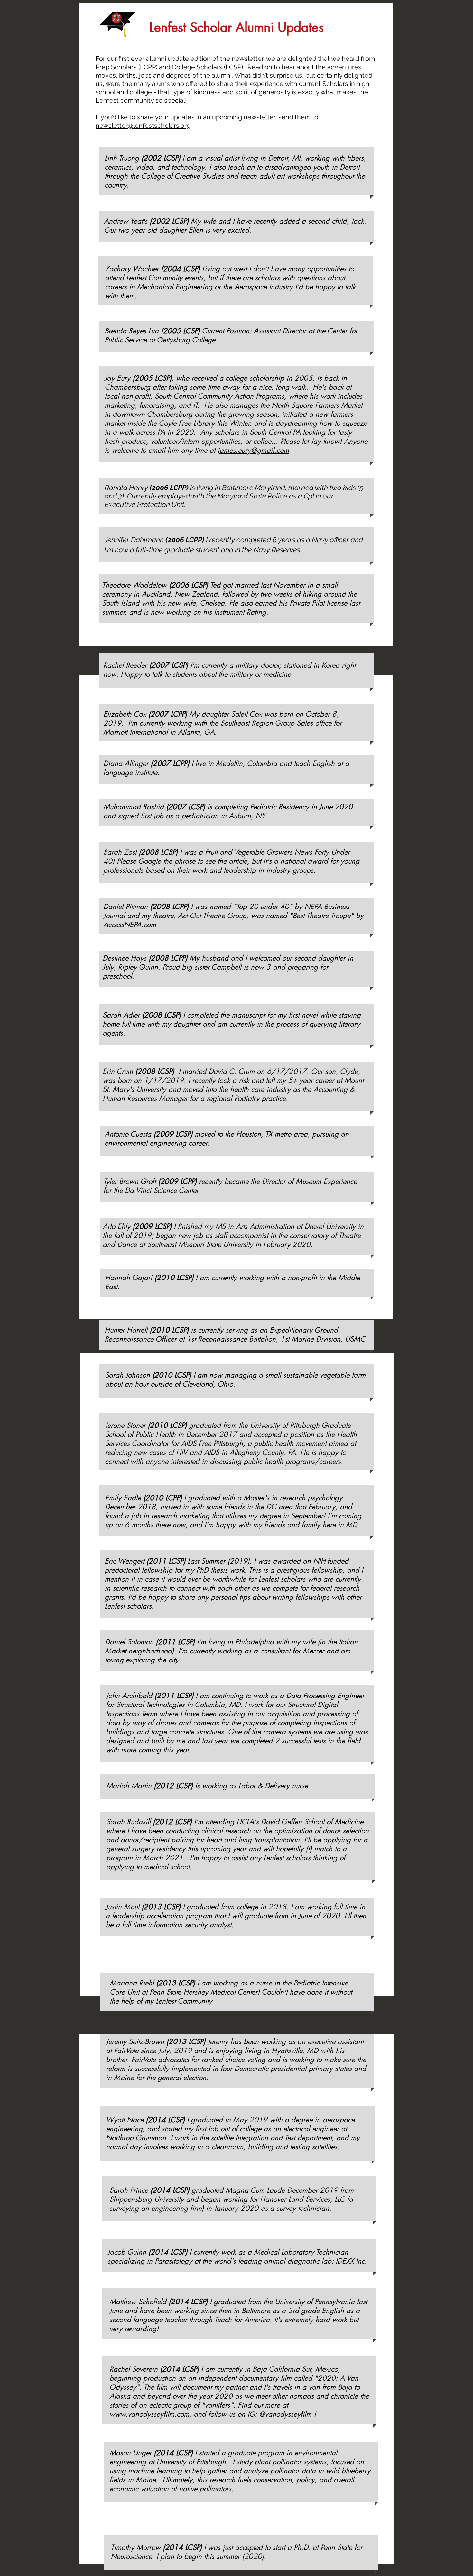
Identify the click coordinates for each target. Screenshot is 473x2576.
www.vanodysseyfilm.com (149, 2414)
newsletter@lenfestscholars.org (143, 126)
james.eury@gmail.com (253, 450)
